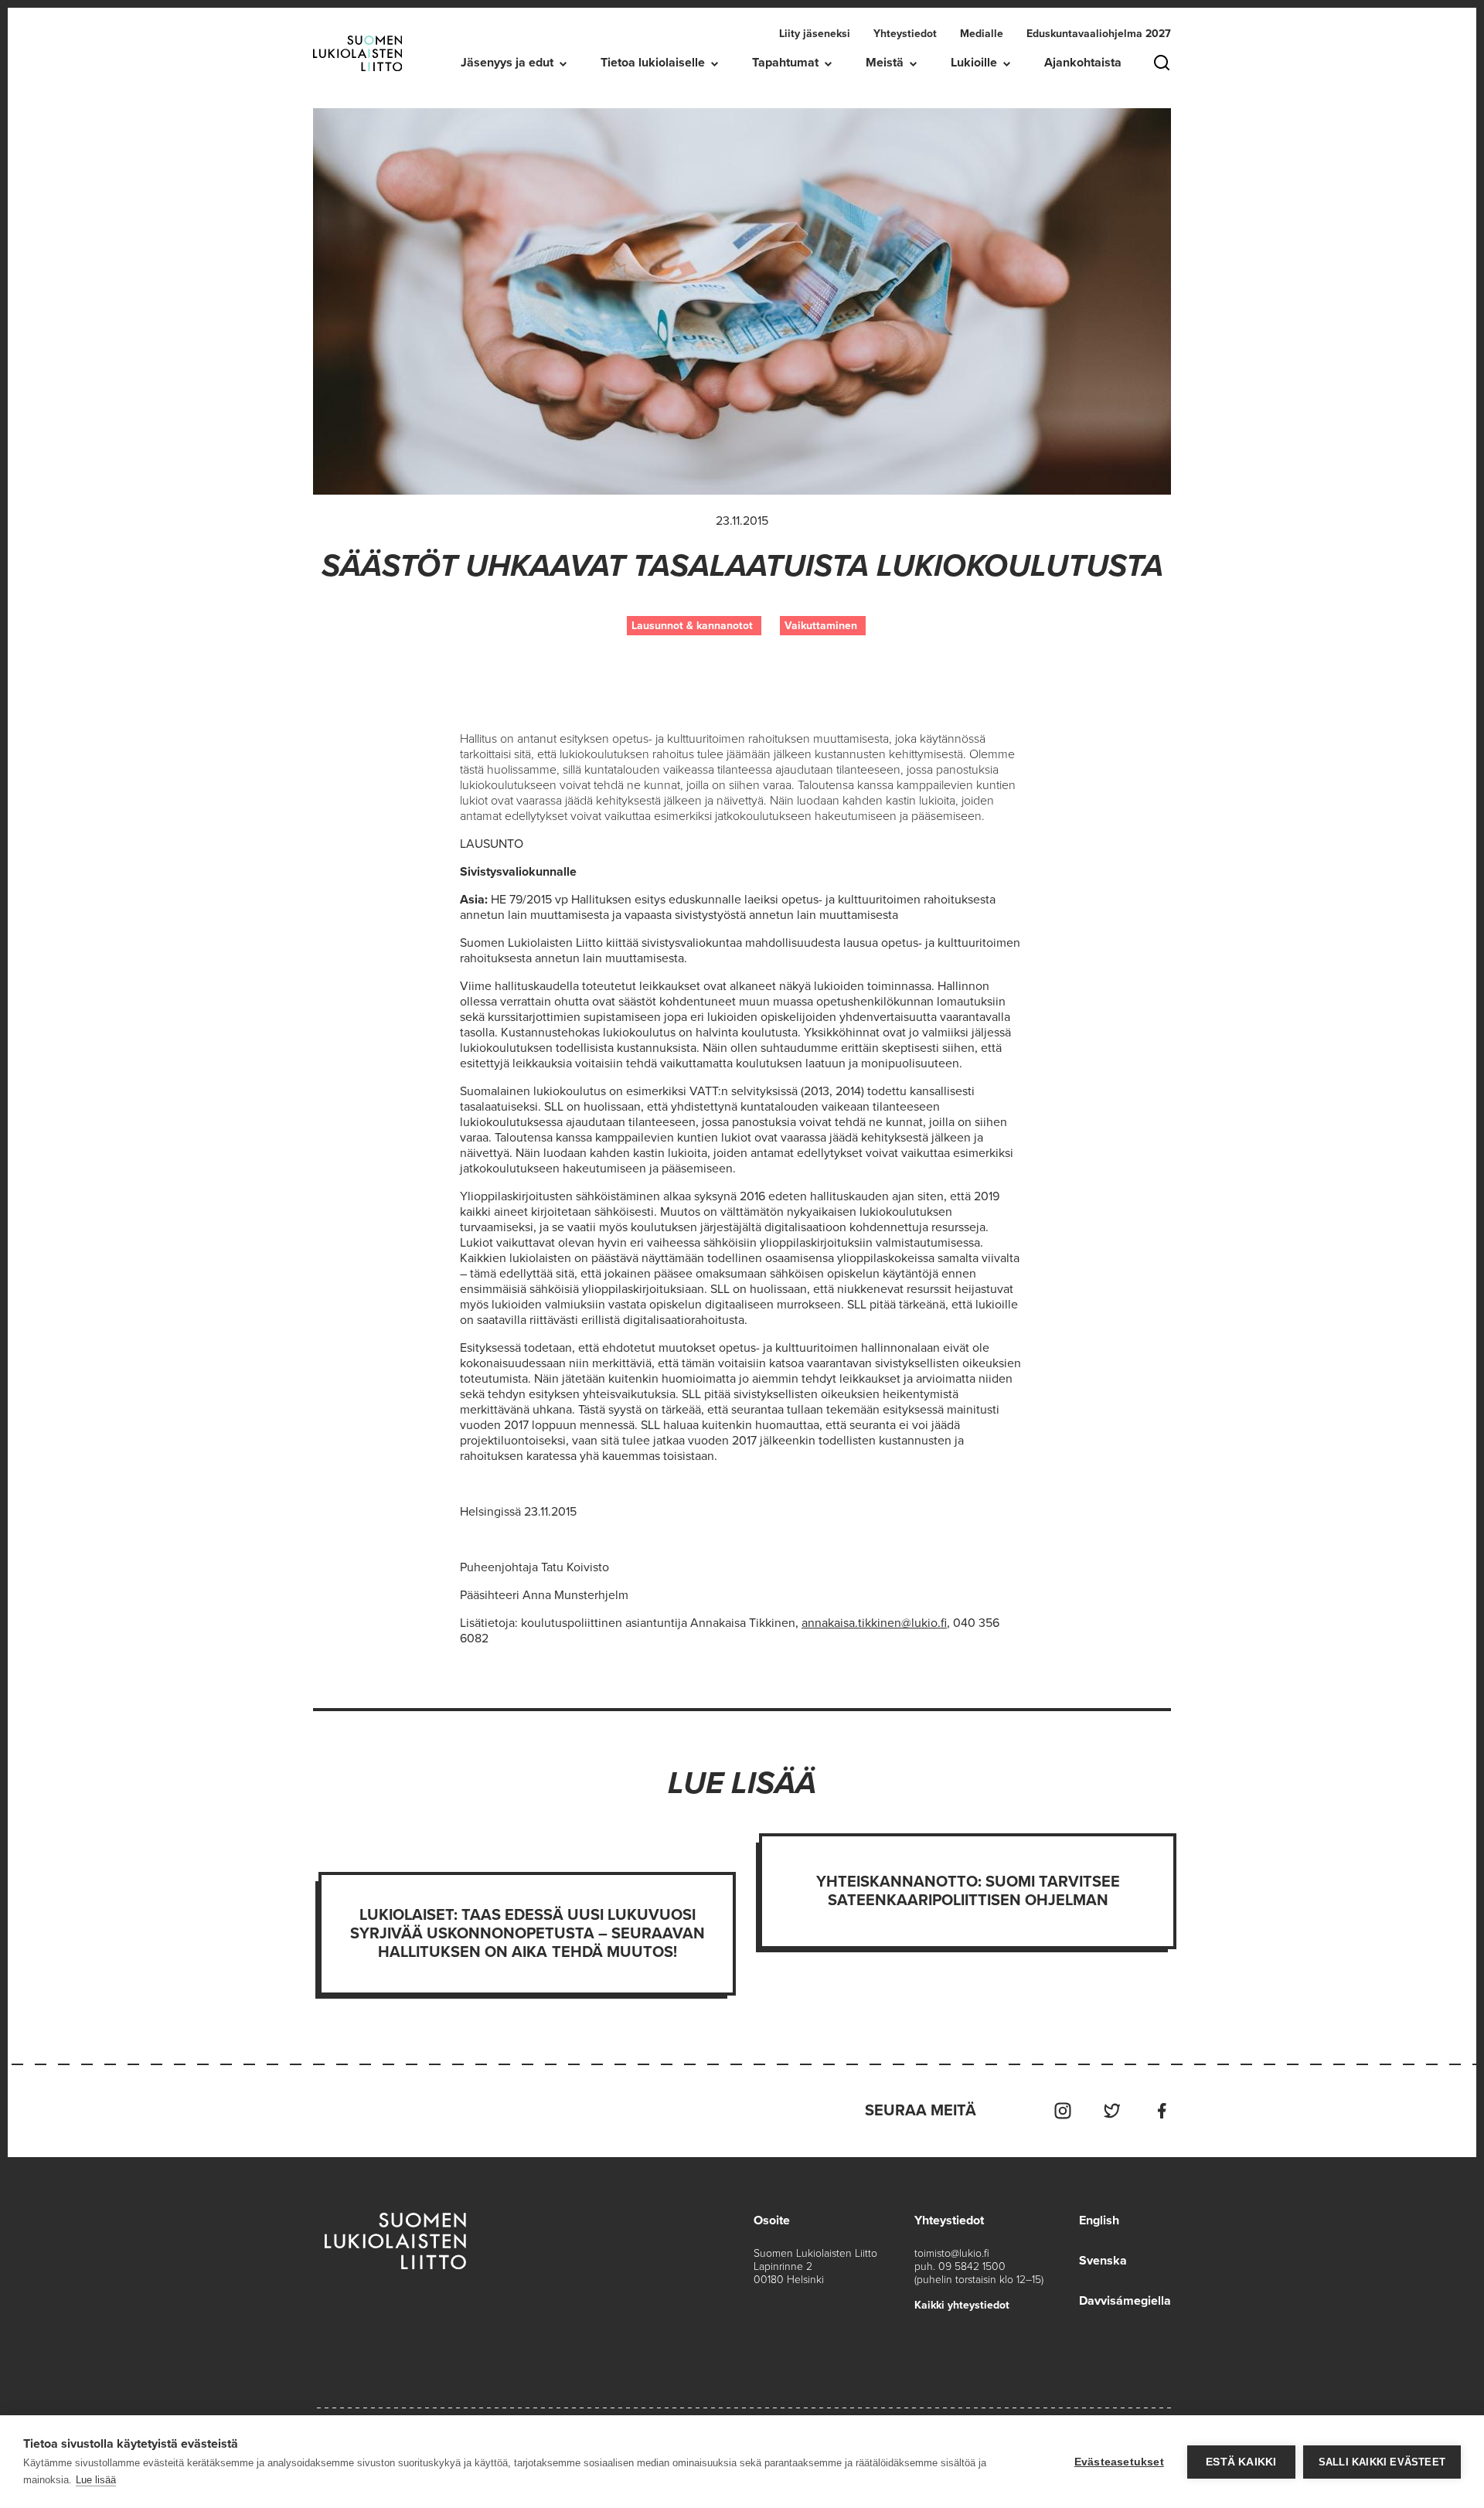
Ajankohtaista (1083, 63)
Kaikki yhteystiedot (962, 2305)
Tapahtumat (785, 63)
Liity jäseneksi (815, 34)
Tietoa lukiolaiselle (653, 63)
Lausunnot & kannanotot (692, 626)
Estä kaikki (1241, 2462)
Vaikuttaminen (821, 626)
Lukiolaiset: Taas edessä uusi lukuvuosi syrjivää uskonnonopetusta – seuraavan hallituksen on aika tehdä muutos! (528, 1934)
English (1099, 2220)
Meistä (885, 63)
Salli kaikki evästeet (1382, 2462)
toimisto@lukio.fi (952, 2253)
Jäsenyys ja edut (507, 63)
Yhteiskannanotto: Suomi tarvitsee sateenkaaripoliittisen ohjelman (968, 1891)
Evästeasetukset (1119, 2462)
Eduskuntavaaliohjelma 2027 (1099, 34)
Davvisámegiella (1125, 2301)
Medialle (982, 34)
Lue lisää (96, 2480)
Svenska (1103, 2261)
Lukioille (974, 63)
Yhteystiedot (905, 34)
